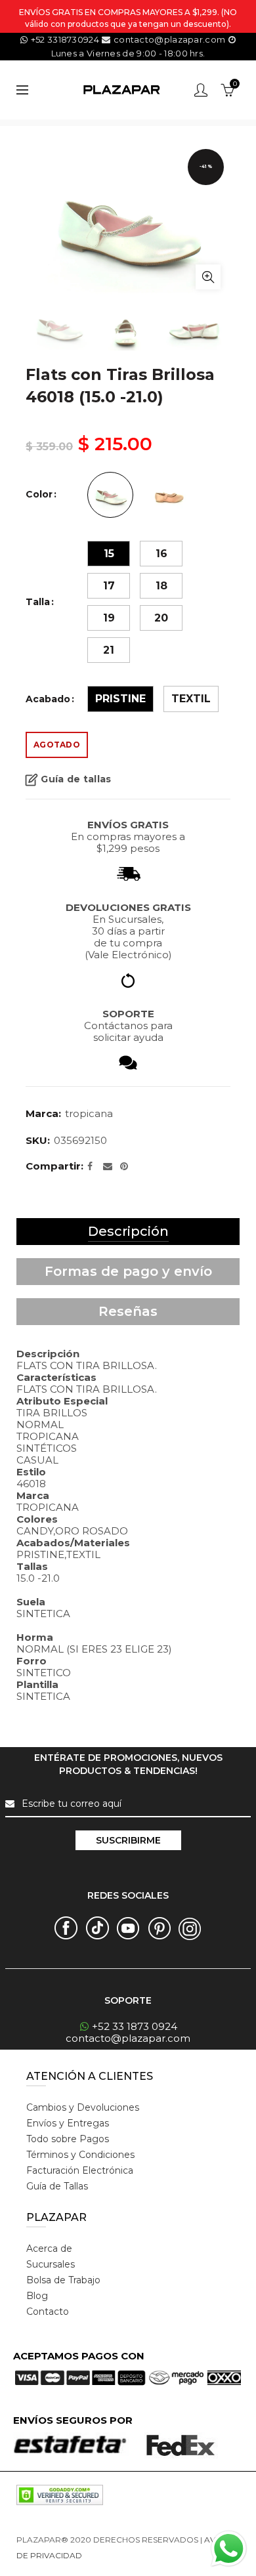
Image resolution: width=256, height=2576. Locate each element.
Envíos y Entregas (68, 2123)
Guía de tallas (76, 779)
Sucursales (51, 2264)
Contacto (48, 2312)
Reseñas (128, 1311)
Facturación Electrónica (80, 2170)
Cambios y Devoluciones (83, 2107)
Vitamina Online (116, 2555)
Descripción (128, 1231)
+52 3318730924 (65, 39)
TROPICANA (89, 1113)
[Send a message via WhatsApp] (229, 2549)
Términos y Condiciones (80, 2155)
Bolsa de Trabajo (63, 2280)
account (201, 90)
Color (39, 495)
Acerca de (49, 2249)
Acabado (48, 699)
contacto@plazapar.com (169, 39)
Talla (38, 602)
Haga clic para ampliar (208, 277)
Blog (37, 2296)
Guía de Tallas (57, 2186)
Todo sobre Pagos (68, 2139)
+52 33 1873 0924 (135, 2026)
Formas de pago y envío (128, 1271)
